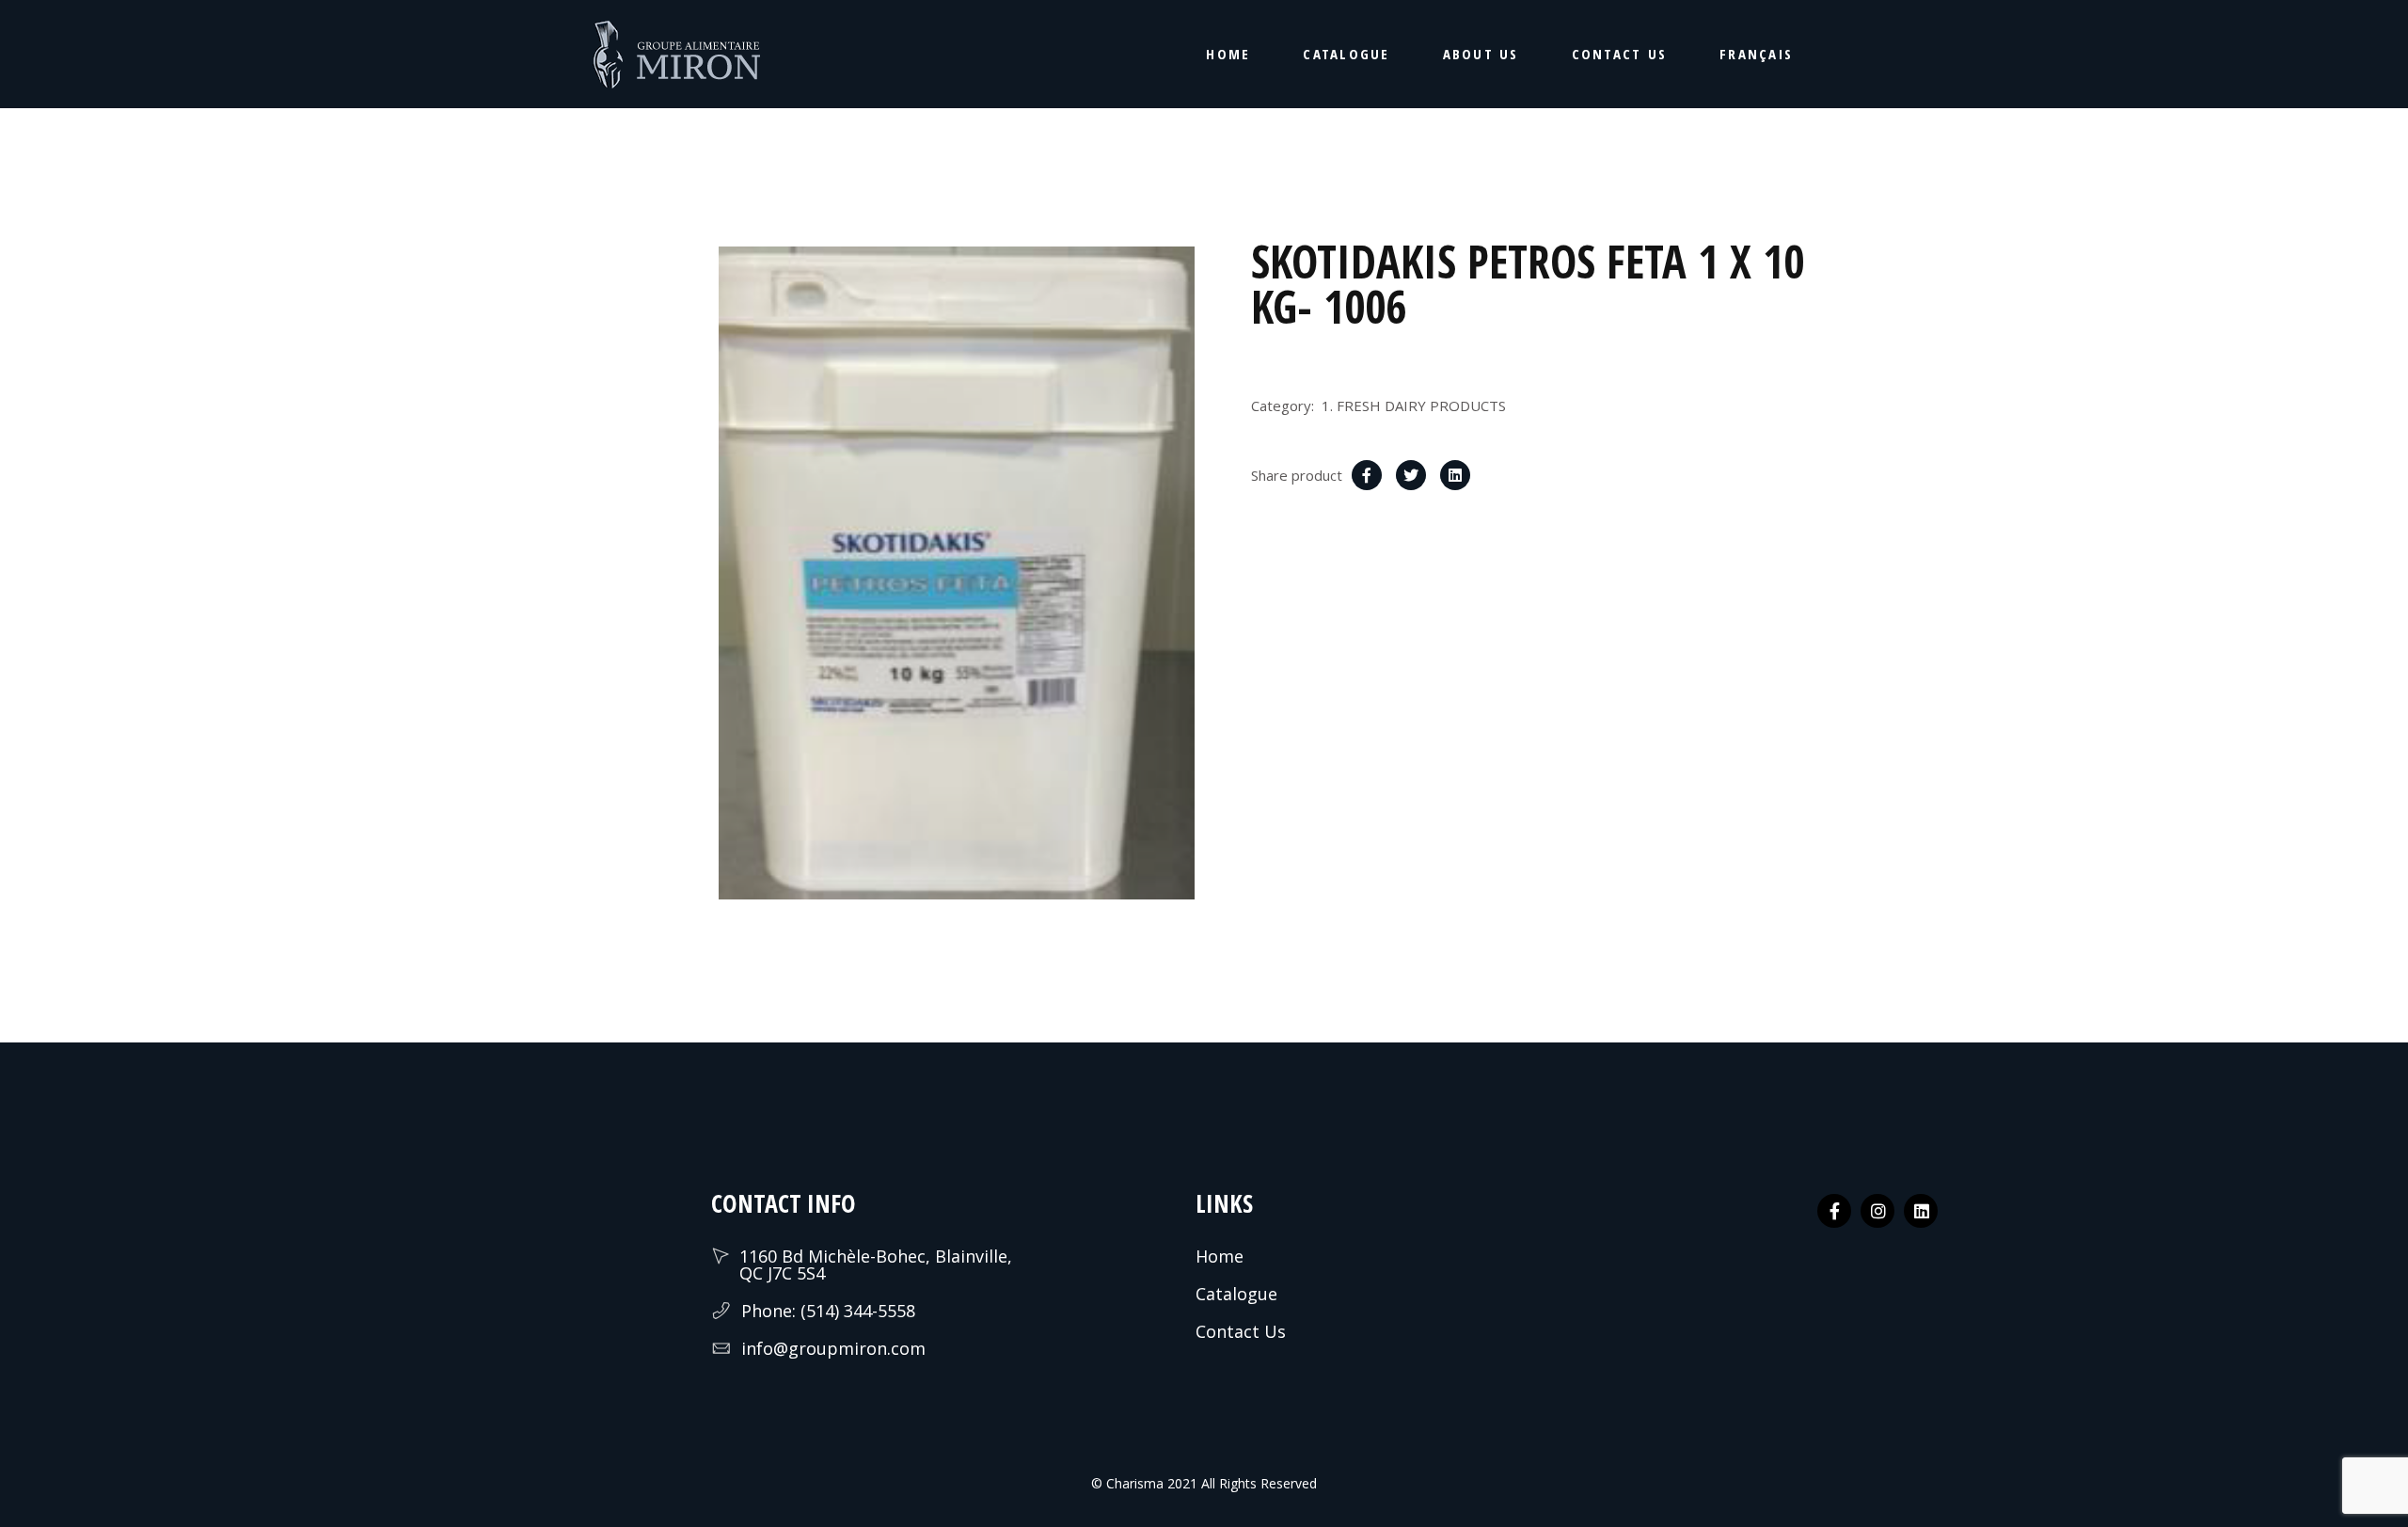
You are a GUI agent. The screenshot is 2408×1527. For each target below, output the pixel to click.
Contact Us (1241, 1331)
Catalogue (1236, 1294)
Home (1220, 1256)
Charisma (1133, 1483)
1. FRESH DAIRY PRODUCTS (1414, 406)
